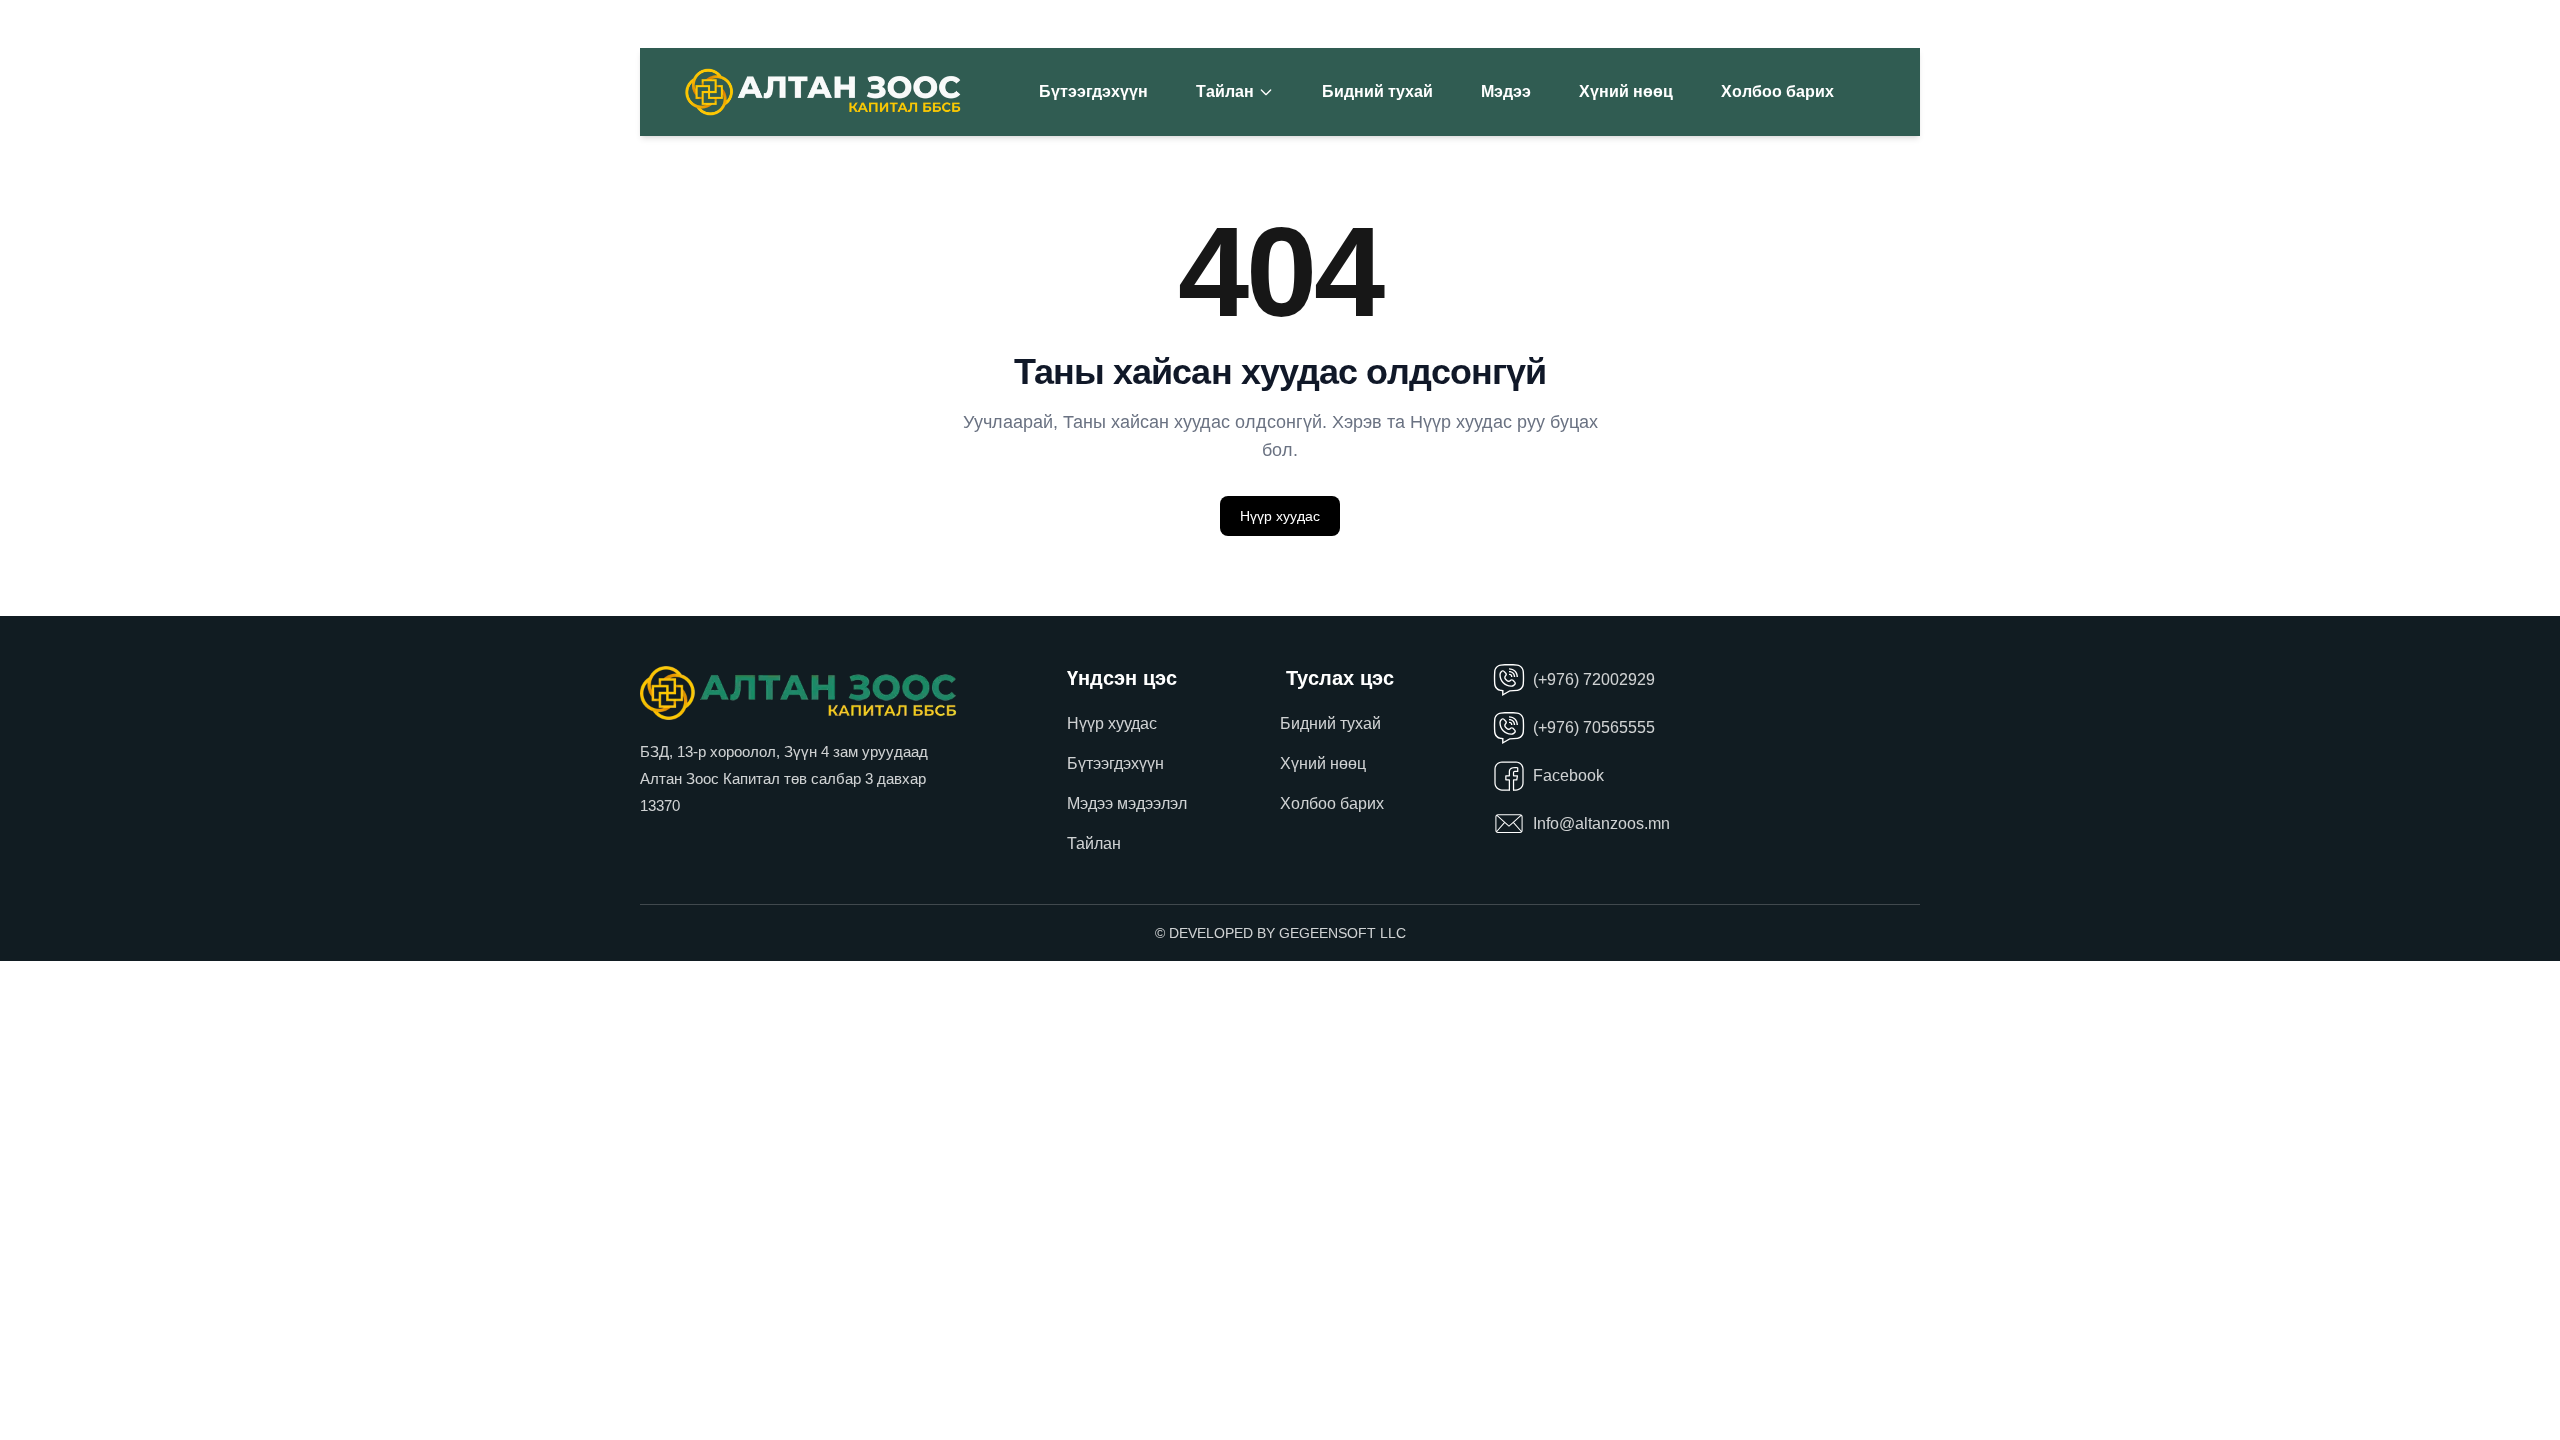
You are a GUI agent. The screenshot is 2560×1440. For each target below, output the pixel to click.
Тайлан (1225, 91)
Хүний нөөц (1626, 91)
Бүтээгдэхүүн (1093, 91)
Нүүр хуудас (1280, 516)
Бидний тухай (1377, 91)
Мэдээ (1506, 91)
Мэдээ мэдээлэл (1127, 803)
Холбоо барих (1777, 91)
